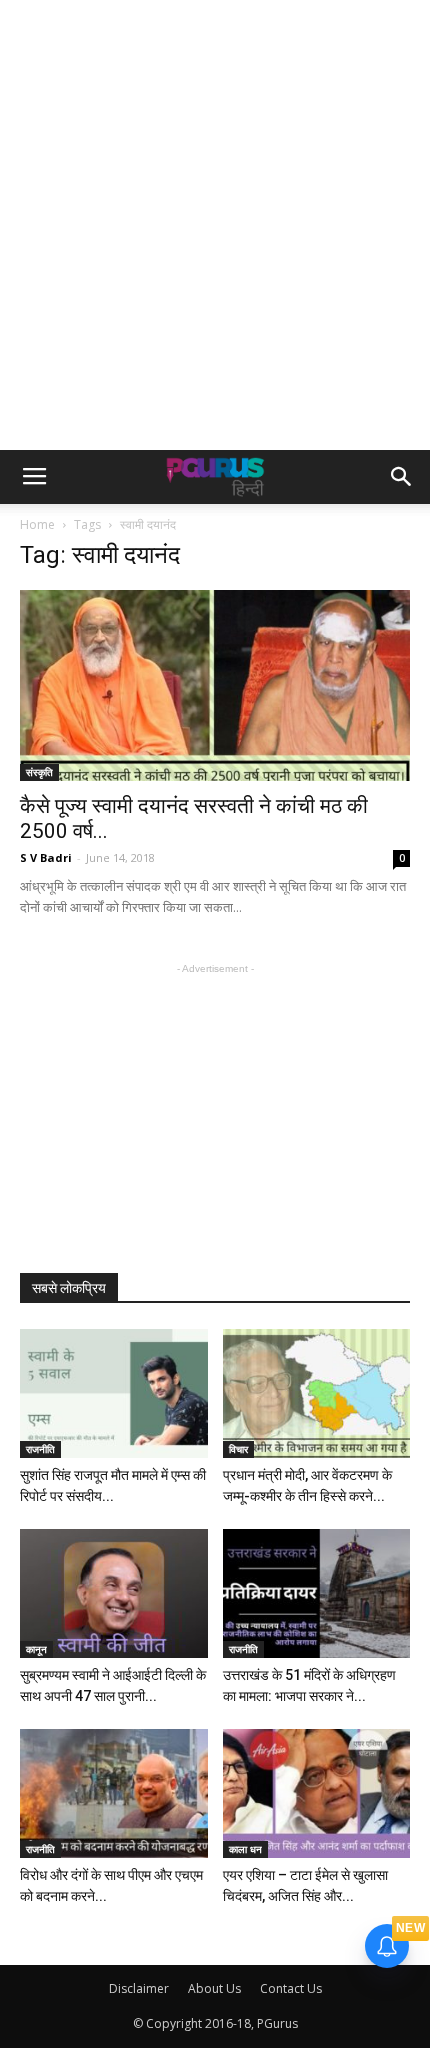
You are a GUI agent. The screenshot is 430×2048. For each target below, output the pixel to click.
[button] (402, 477)
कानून (36, 1649)
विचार (238, 1449)
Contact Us (291, 1988)
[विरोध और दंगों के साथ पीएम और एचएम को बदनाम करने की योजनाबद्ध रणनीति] (114, 1793)
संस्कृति (39, 772)
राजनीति (40, 1449)
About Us (214, 1988)
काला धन (245, 1849)
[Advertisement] (215, 225)
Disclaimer (139, 1988)
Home (37, 524)
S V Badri (46, 857)
